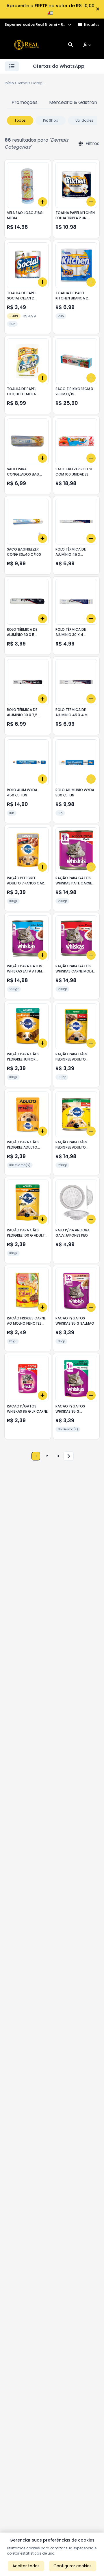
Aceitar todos (26, 2566)
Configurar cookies (73, 2566)
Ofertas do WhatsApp (59, 66)
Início (9, 83)
